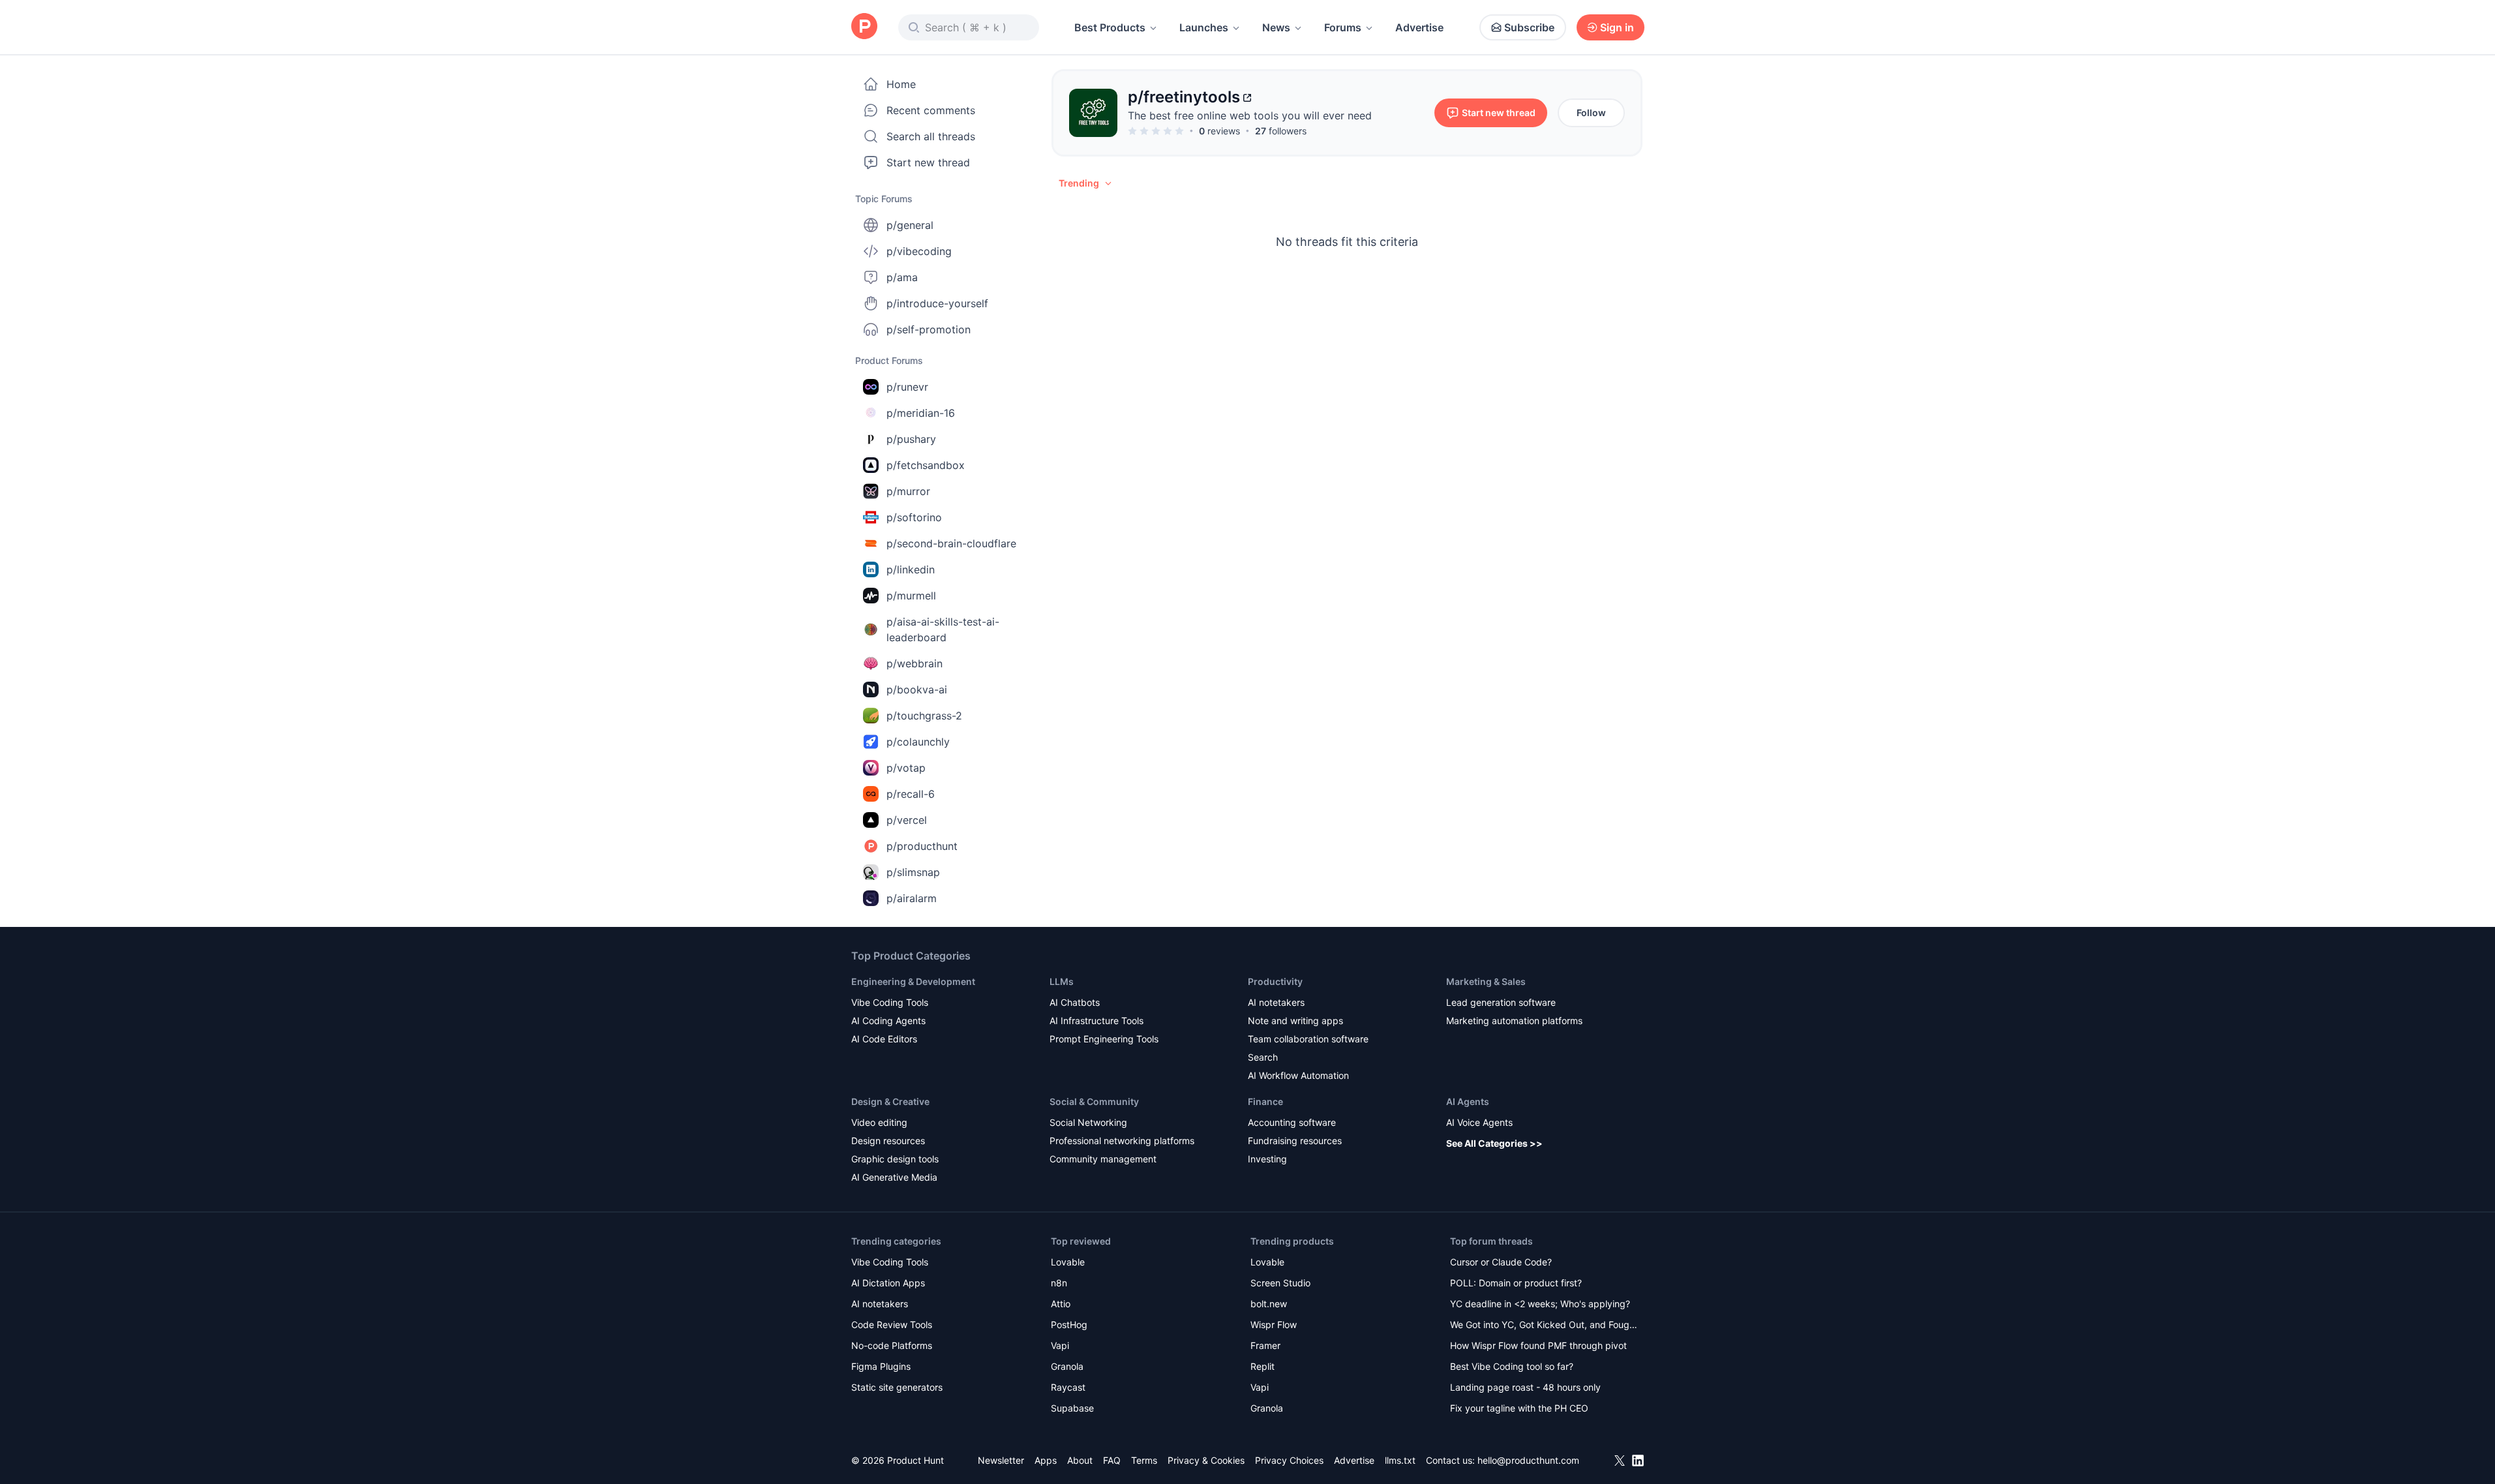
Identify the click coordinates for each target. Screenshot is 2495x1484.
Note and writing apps (1295, 1021)
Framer (1265, 1345)
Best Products (1110, 27)
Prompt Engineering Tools (1104, 1039)
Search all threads (931, 136)
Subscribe (1529, 27)
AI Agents (1468, 1101)
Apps (1046, 1460)
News (1276, 27)
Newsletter (1001, 1460)
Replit (1263, 1366)
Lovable (1068, 1262)
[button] (1086, 183)
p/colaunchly (918, 742)
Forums (1343, 27)
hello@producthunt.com (1528, 1460)
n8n (1059, 1283)
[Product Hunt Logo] (864, 27)
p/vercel (907, 820)
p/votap (906, 768)
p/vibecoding (919, 251)
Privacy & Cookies (1206, 1460)
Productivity (1275, 981)
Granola (1067, 1366)
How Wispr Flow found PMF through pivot (1538, 1345)
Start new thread (928, 162)
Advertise (1419, 27)
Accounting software (1292, 1122)
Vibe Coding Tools (890, 1002)
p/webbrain (915, 663)
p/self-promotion (929, 329)
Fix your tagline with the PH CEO (1519, 1408)
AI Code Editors (884, 1039)
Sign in (1617, 27)
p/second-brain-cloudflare (951, 543)
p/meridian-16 (921, 413)
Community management (1103, 1159)
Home (901, 84)
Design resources (888, 1141)
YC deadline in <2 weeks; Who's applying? (1540, 1304)
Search (1263, 1057)
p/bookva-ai (917, 689)
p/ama (902, 277)
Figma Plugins (881, 1366)
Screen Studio (1280, 1283)
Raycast (1068, 1387)
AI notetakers (1276, 1002)
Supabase (1072, 1408)
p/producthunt (922, 846)
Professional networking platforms (1122, 1141)
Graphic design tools (895, 1159)
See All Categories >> (1494, 1143)
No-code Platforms (892, 1345)
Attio (1061, 1304)
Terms (1144, 1460)
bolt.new (1269, 1304)
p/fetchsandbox (926, 465)
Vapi (1060, 1345)
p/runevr (907, 387)
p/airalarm (912, 898)
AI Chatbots (1075, 1002)
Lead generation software (1501, 1002)
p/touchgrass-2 (924, 716)
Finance (1265, 1101)
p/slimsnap (913, 872)
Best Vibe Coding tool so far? (1512, 1366)
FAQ (1112, 1460)
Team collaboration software (1308, 1039)
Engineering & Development (913, 981)
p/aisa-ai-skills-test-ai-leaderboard (943, 629)
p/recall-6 (911, 794)
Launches (1204, 27)
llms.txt (1400, 1460)
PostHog (1069, 1325)
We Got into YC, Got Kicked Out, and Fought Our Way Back (1544, 1326)
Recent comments (931, 110)
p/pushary (911, 439)
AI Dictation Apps (888, 1283)
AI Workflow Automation (1298, 1075)
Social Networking (1088, 1122)
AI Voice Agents (1479, 1122)
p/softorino (914, 517)
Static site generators (897, 1387)
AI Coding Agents (888, 1021)
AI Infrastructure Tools (1096, 1021)
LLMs (1062, 981)
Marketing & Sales (1486, 981)
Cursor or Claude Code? (1501, 1262)
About (1080, 1460)
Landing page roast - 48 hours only (1525, 1387)
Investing (1267, 1159)
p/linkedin (911, 569)
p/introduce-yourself (937, 303)
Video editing (879, 1122)
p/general (910, 225)
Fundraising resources (1295, 1141)
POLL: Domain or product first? (1516, 1283)
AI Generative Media (894, 1177)
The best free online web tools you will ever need (1250, 115)
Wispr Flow (1274, 1325)
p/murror (908, 491)
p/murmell (911, 596)
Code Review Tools (892, 1325)
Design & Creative (890, 1101)
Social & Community (1094, 1101)
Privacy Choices (1289, 1460)
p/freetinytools (1184, 97)
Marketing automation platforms (1514, 1021)
